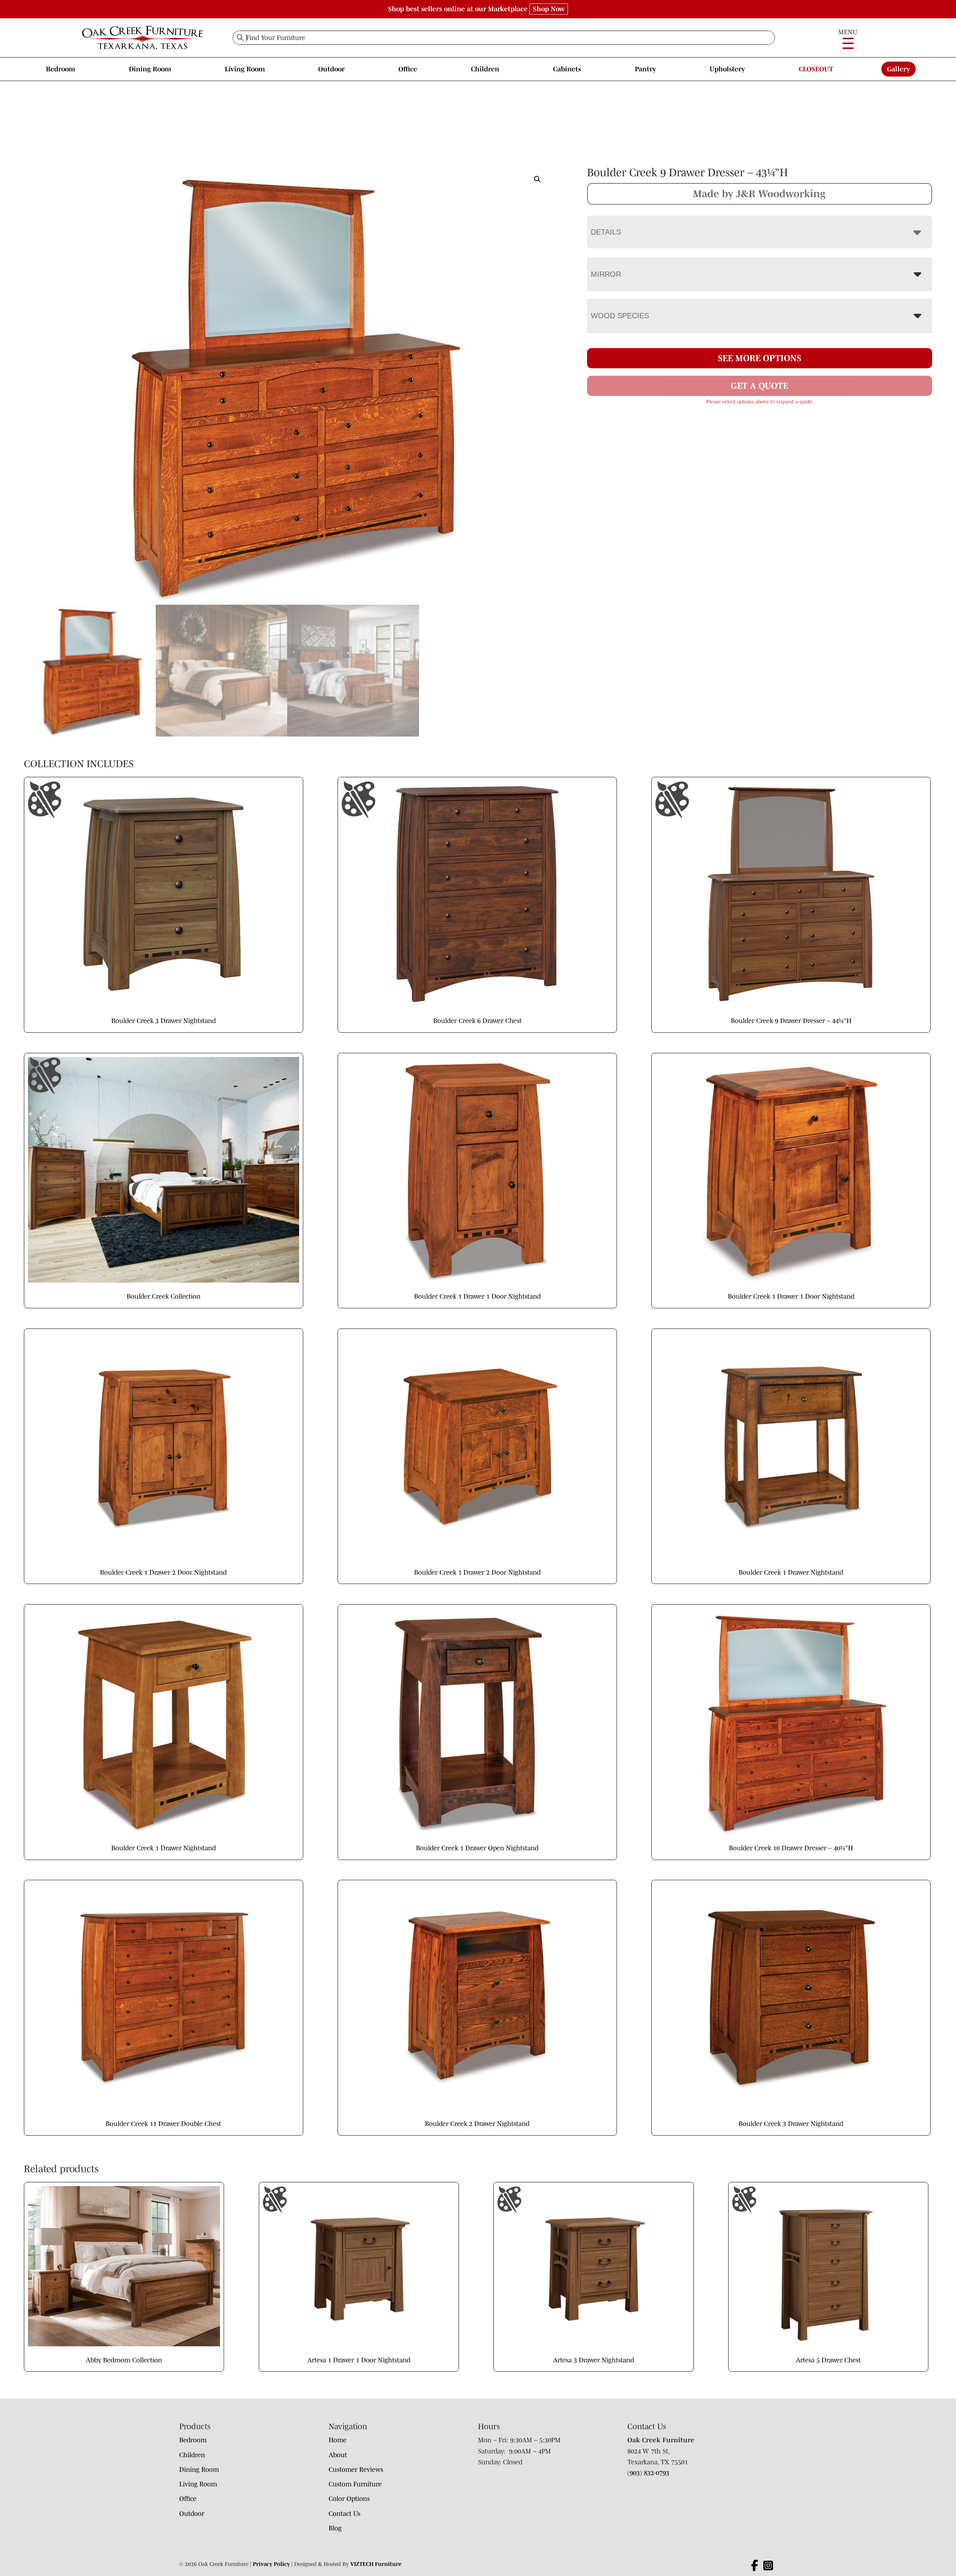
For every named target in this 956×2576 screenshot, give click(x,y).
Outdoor (331, 69)
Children (485, 69)
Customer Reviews (356, 2470)
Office (408, 69)
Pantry (645, 69)
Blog (335, 2528)
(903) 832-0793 (648, 2473)
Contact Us (344, 2514)
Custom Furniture (355, 2484)
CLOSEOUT (816, 69)
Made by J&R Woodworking (759, 193)
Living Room (245, 69)
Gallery (898, 69)
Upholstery (727, 69)
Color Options (349, 2499)
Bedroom (60, 69)
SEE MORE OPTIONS (760, 358)
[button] (537, 179)
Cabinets (567, 69)
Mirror (606, 274)
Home (338, 2440)
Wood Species (620, 316)
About (338, 2455)
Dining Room (150, 69)
